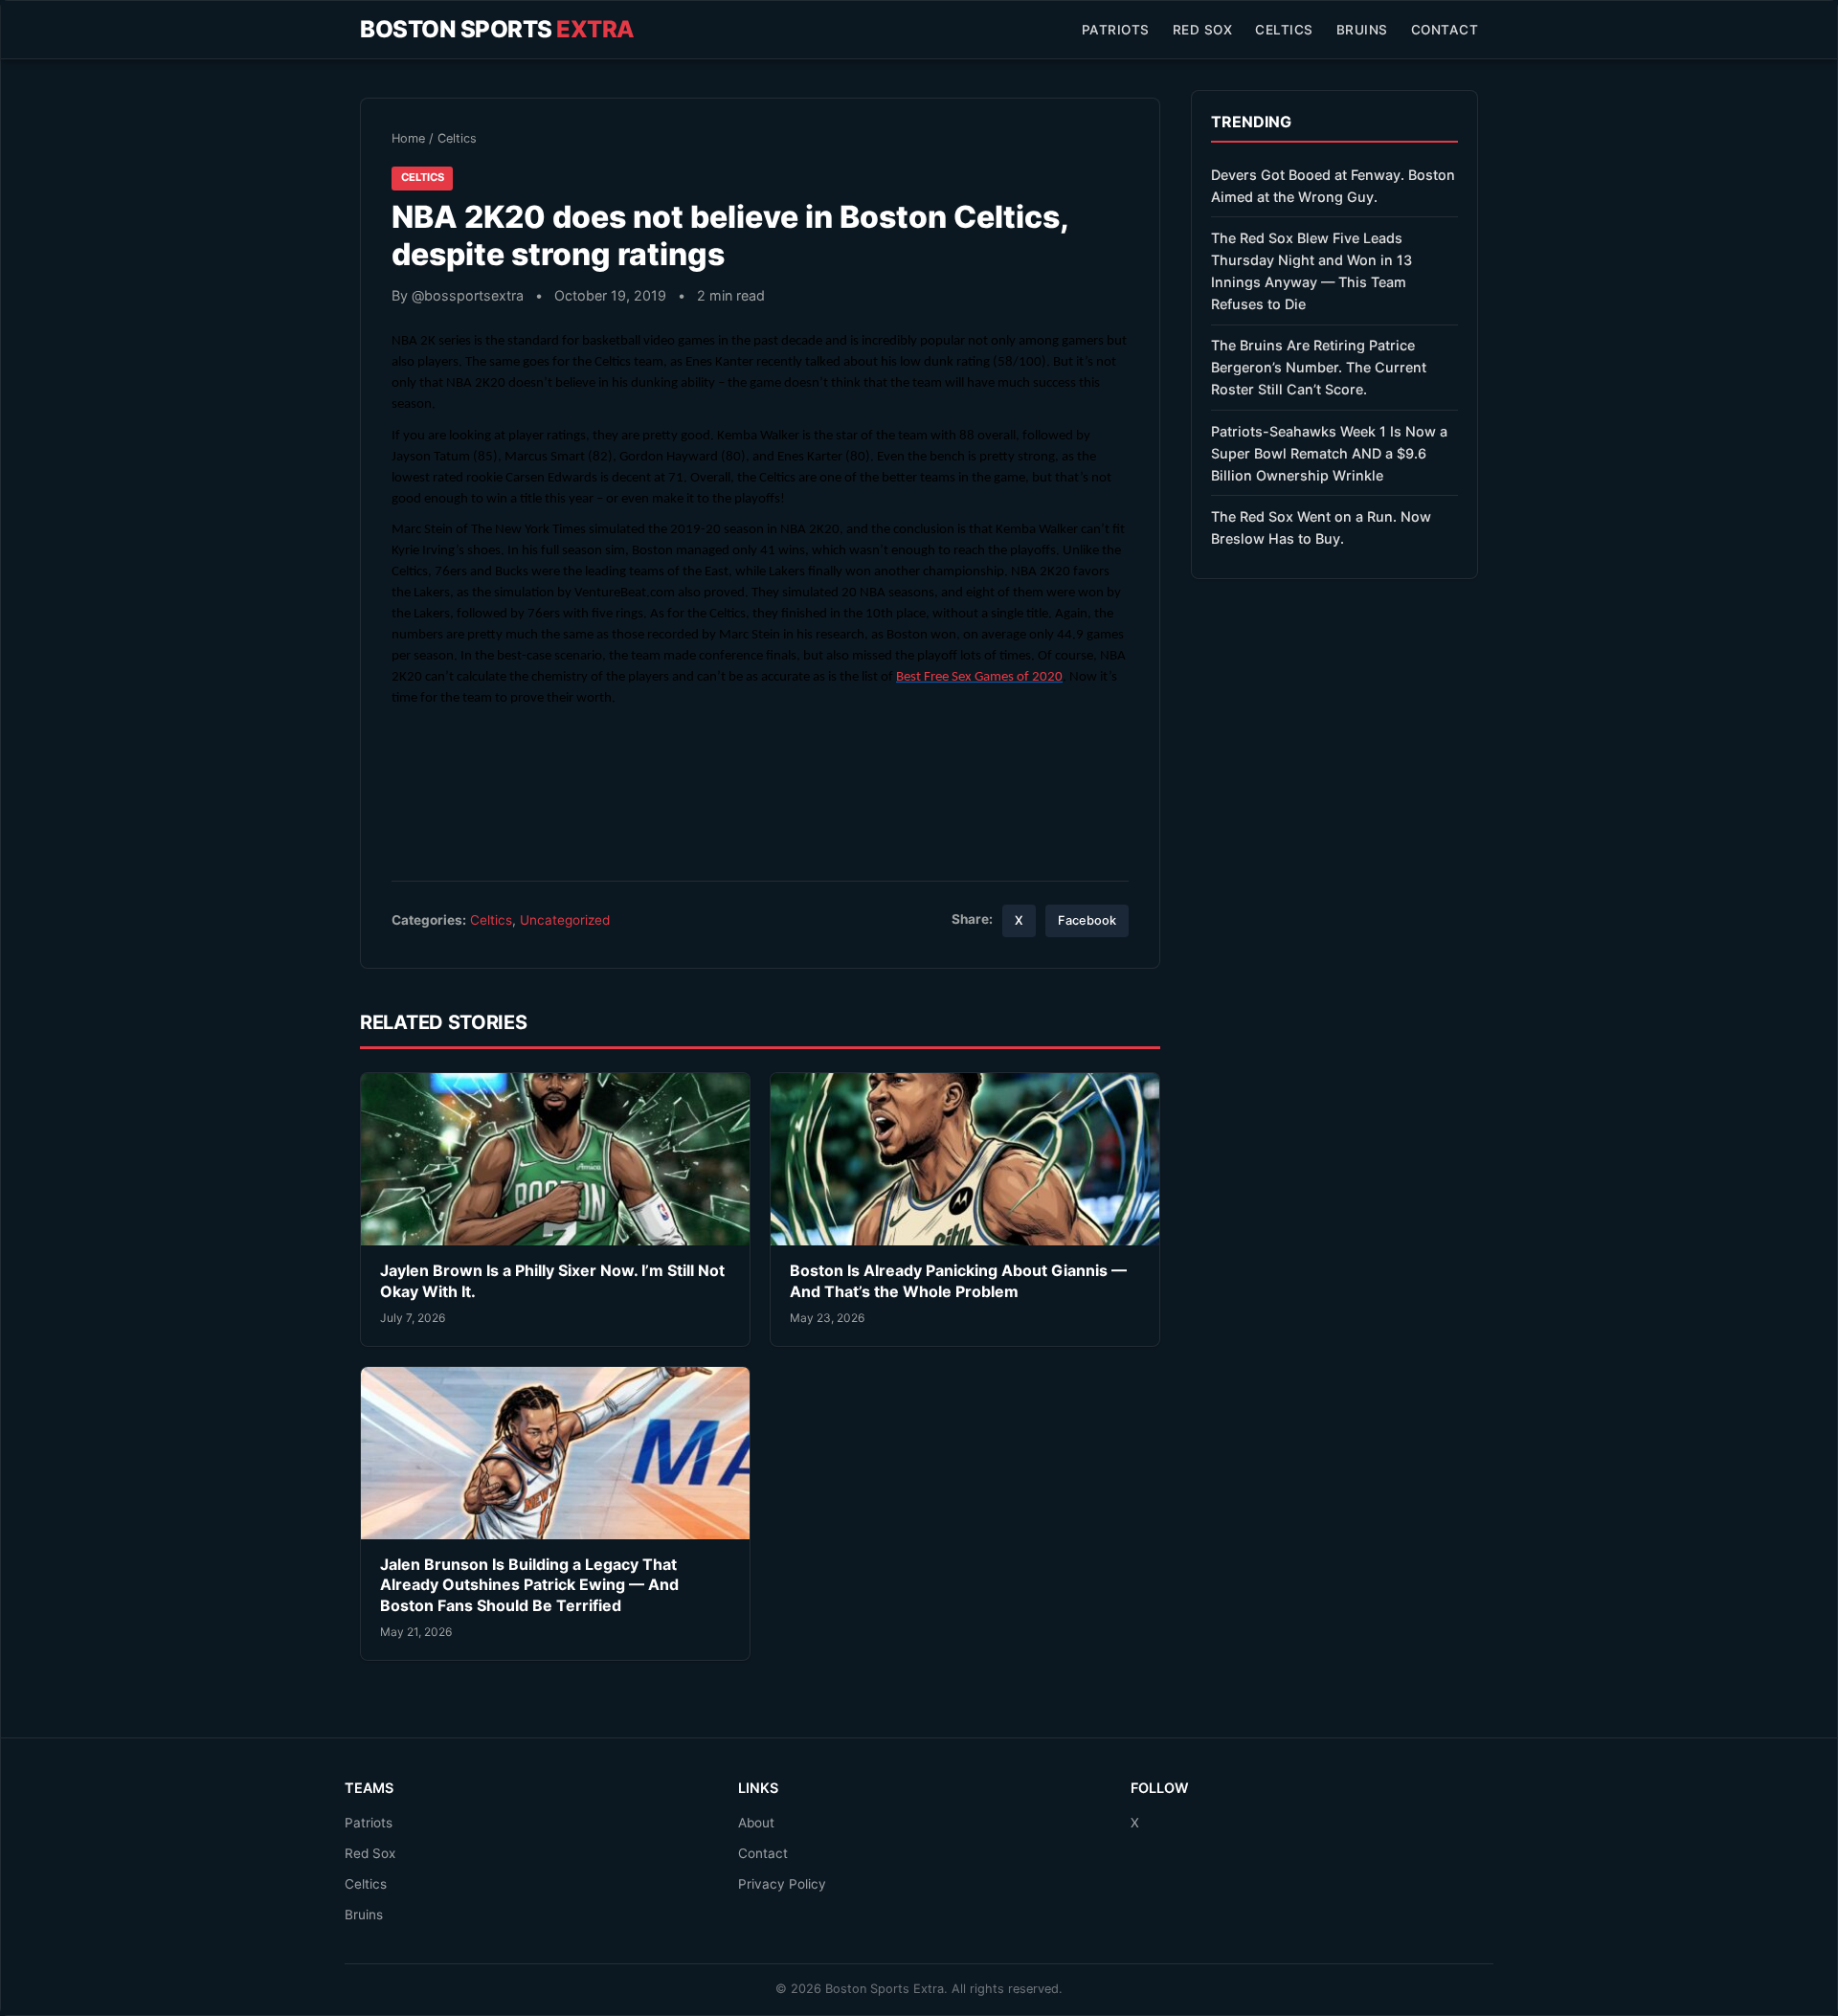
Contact (1445, 30)
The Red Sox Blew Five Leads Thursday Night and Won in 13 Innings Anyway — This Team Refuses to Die (1311, 271)
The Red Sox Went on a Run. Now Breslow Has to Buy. (1321, 527)
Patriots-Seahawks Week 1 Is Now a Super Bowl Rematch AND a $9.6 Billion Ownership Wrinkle (1329, 453)
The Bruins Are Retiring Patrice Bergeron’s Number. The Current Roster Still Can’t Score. (1319, 367)
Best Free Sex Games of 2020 (979, 677)
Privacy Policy (782, 1884)
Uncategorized (565, 920)
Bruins (1362, 30)
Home (408, 138)
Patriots (1116, 30)
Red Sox (1203, 30)
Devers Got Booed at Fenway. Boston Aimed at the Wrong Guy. (1333, 186)
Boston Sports (497, 29)
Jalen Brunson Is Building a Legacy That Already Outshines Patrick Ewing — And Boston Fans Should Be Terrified (529, 1585)
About (756, 1823)
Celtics (1284, 30)
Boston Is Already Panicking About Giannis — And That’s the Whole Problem (958, 1281)
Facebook (1087, 920)
